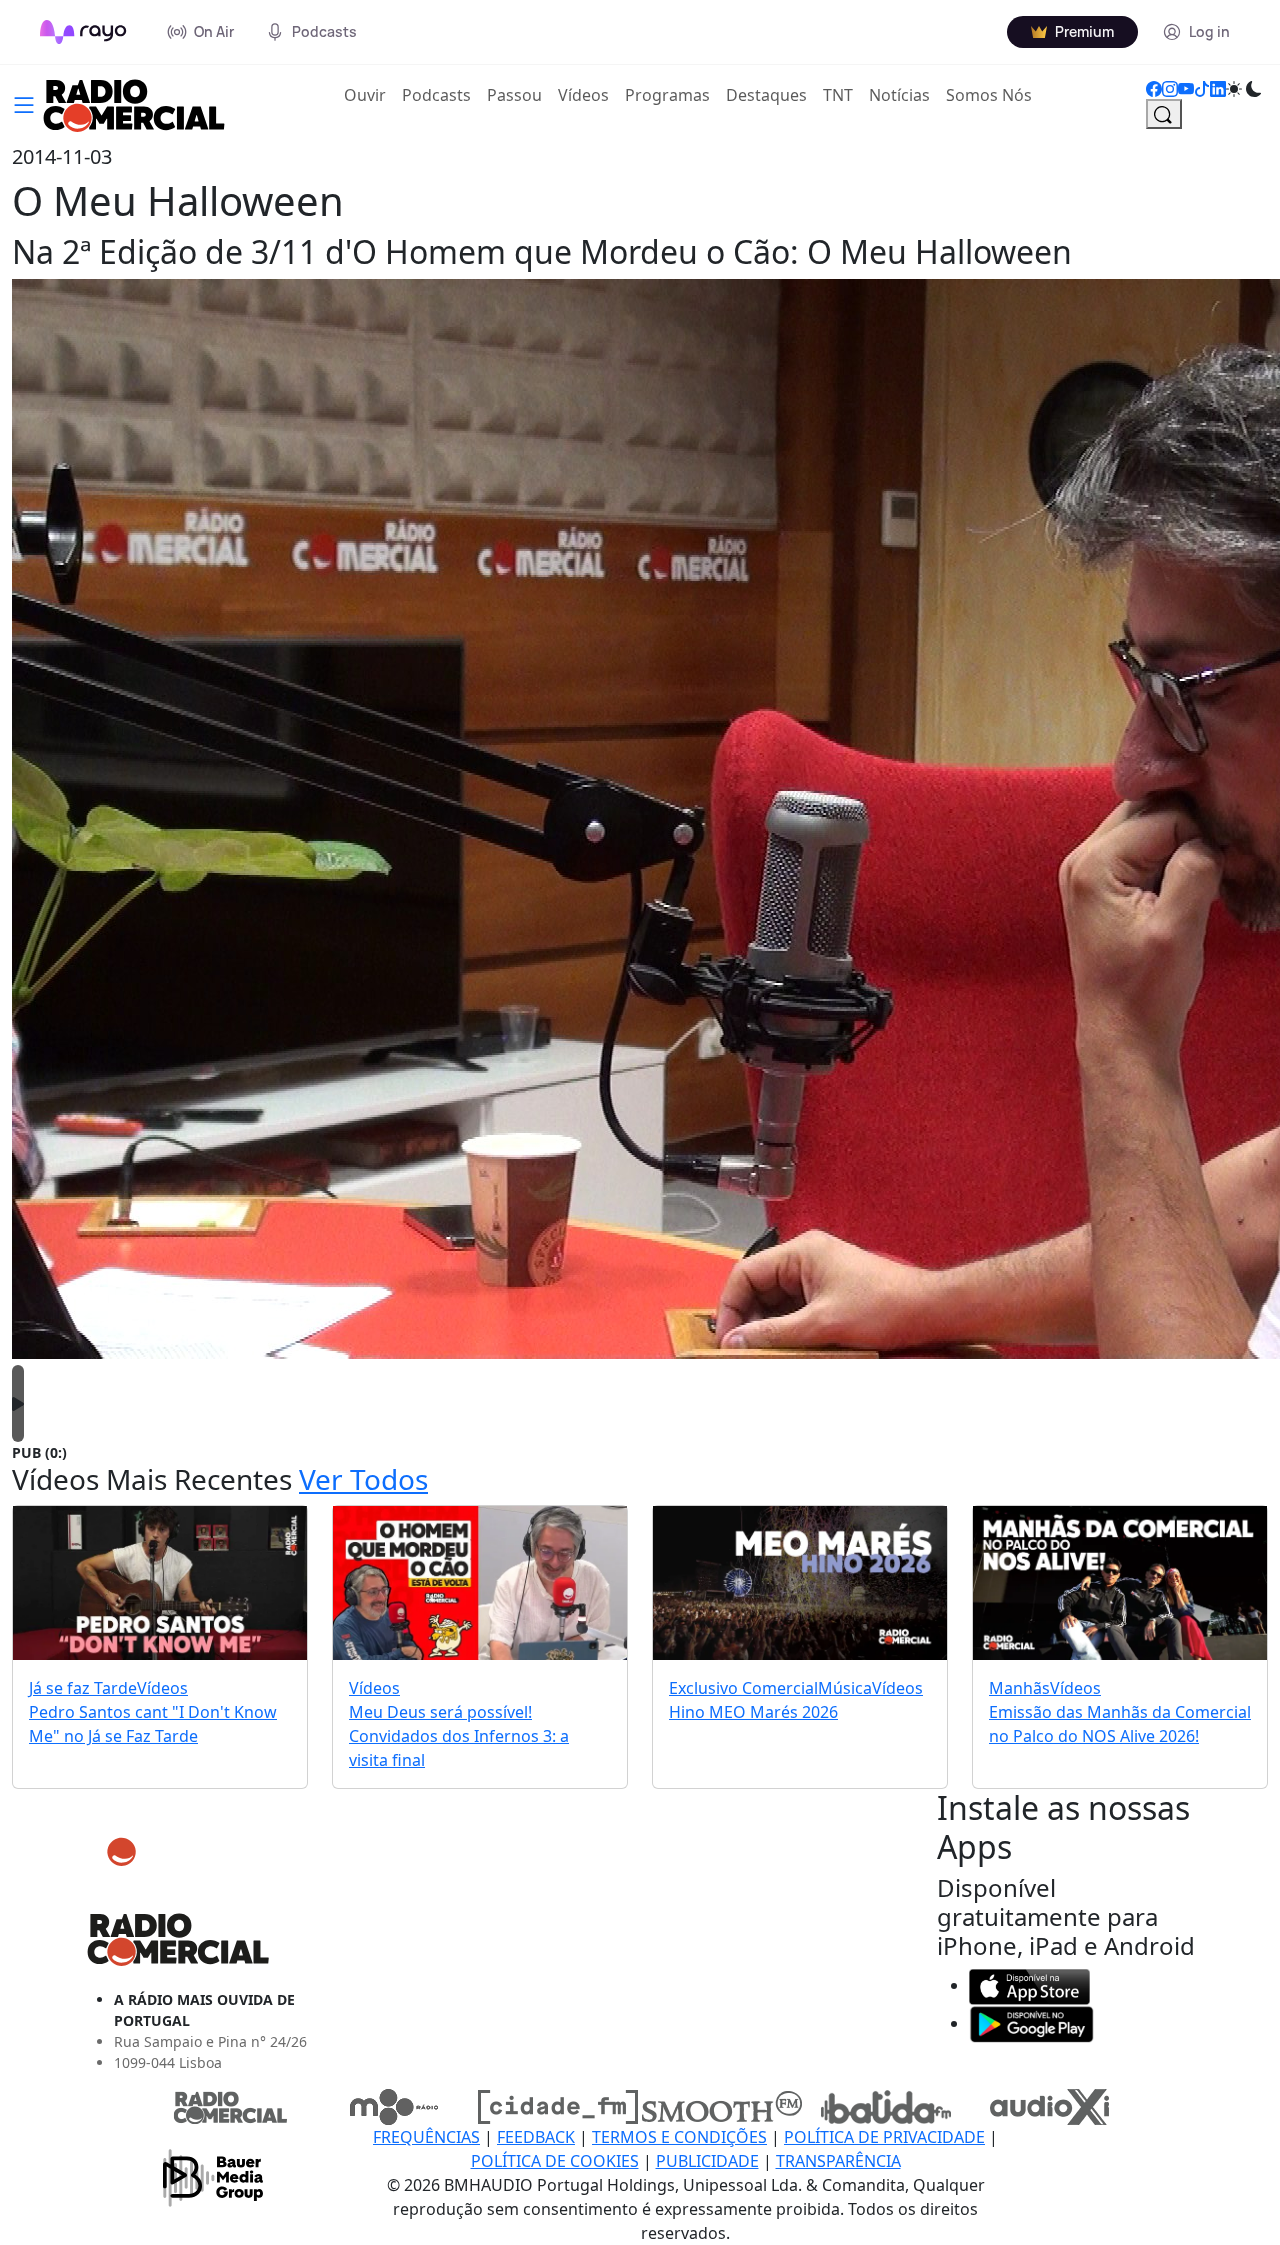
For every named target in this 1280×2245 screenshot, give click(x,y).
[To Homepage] (83, 32)
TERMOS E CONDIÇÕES (679, 2137)
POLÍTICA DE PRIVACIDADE (884, 2137)
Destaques (766, 95)
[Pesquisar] (1164, 114)
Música (845, 1688)
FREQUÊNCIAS (426, 2137)
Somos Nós (989, 95)
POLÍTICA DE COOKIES (555, 2161)
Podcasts (436, 95)
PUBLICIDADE (707, 2161)
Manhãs (1019, 1688)
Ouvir (369, 94)
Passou (514, 95)
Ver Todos (363, 1479)
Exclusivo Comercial (743, 1688)
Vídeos (583, 95)
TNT (838, 95)
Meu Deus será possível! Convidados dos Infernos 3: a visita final (459, 1736)
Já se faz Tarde (83, 1688)
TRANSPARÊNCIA (838, 2161)
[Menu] (24, 103)
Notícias (899, 95)
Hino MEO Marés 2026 (753, 1712)
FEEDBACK (536, 2137)
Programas (667, 95)
